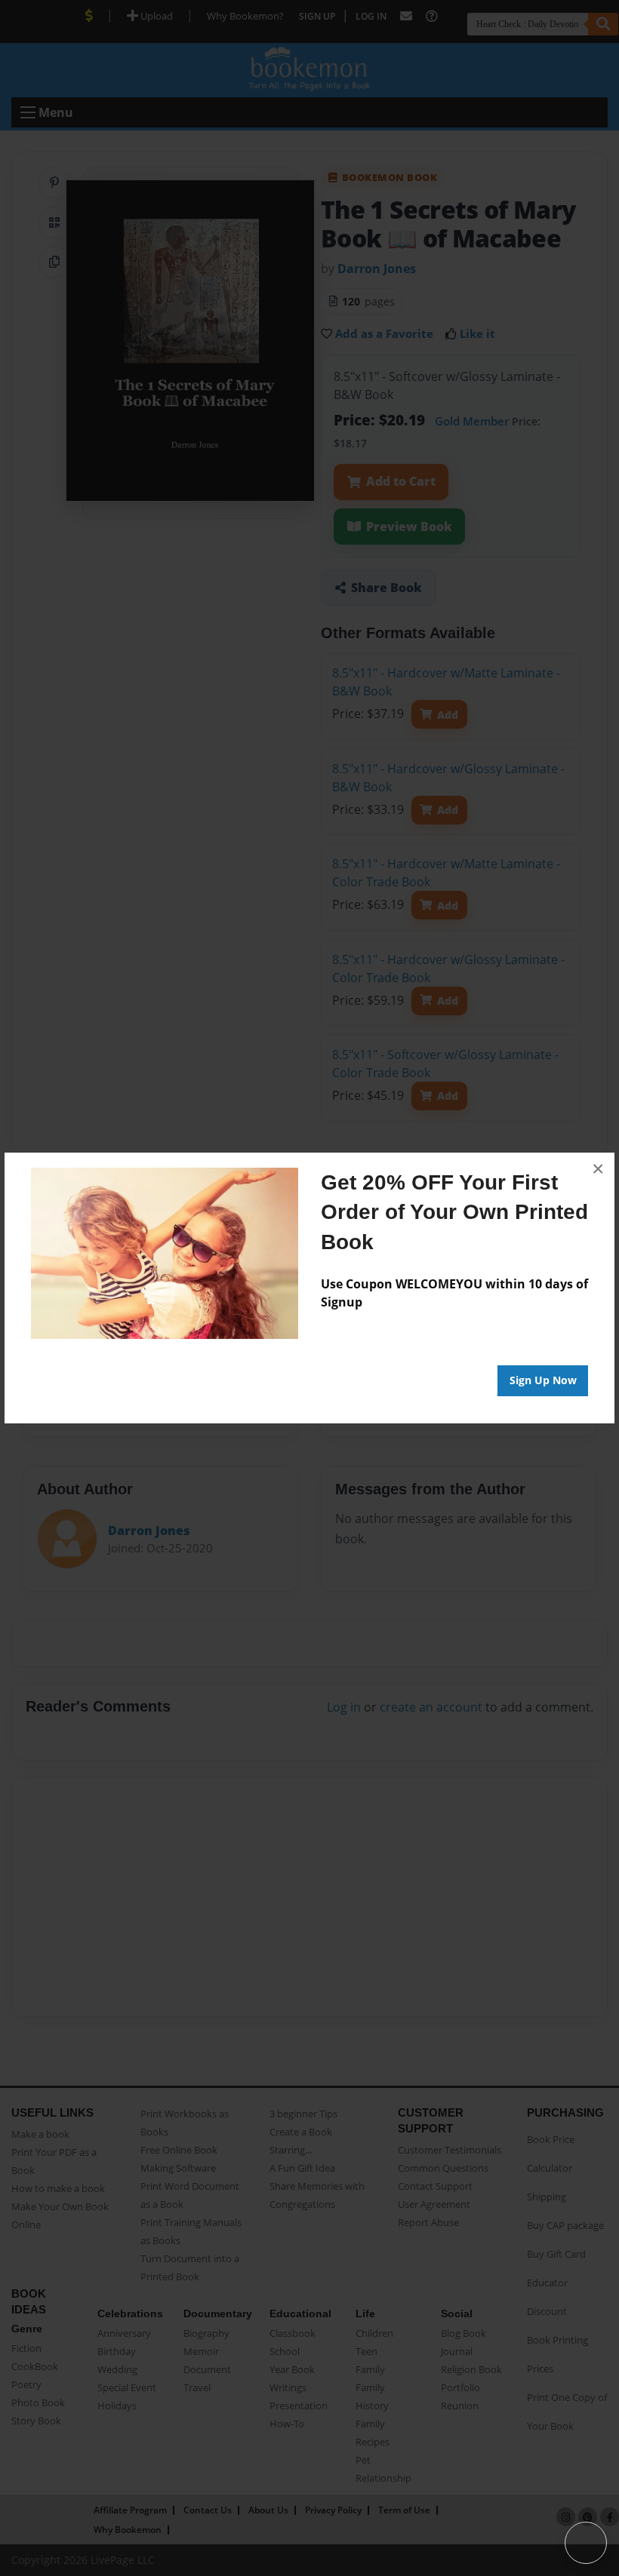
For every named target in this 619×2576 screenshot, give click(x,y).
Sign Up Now (543, 1380)
